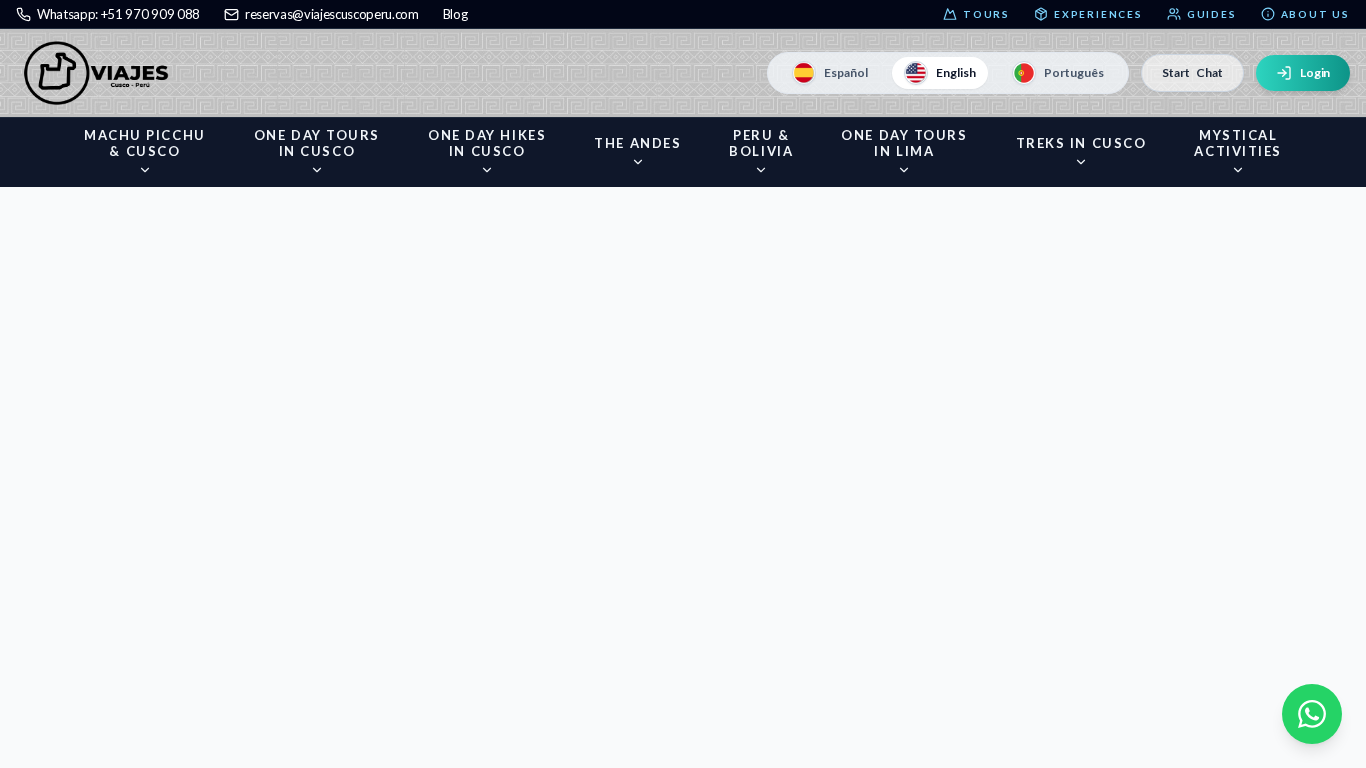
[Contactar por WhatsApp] (1312, 714)
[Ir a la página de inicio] (101, 73)
